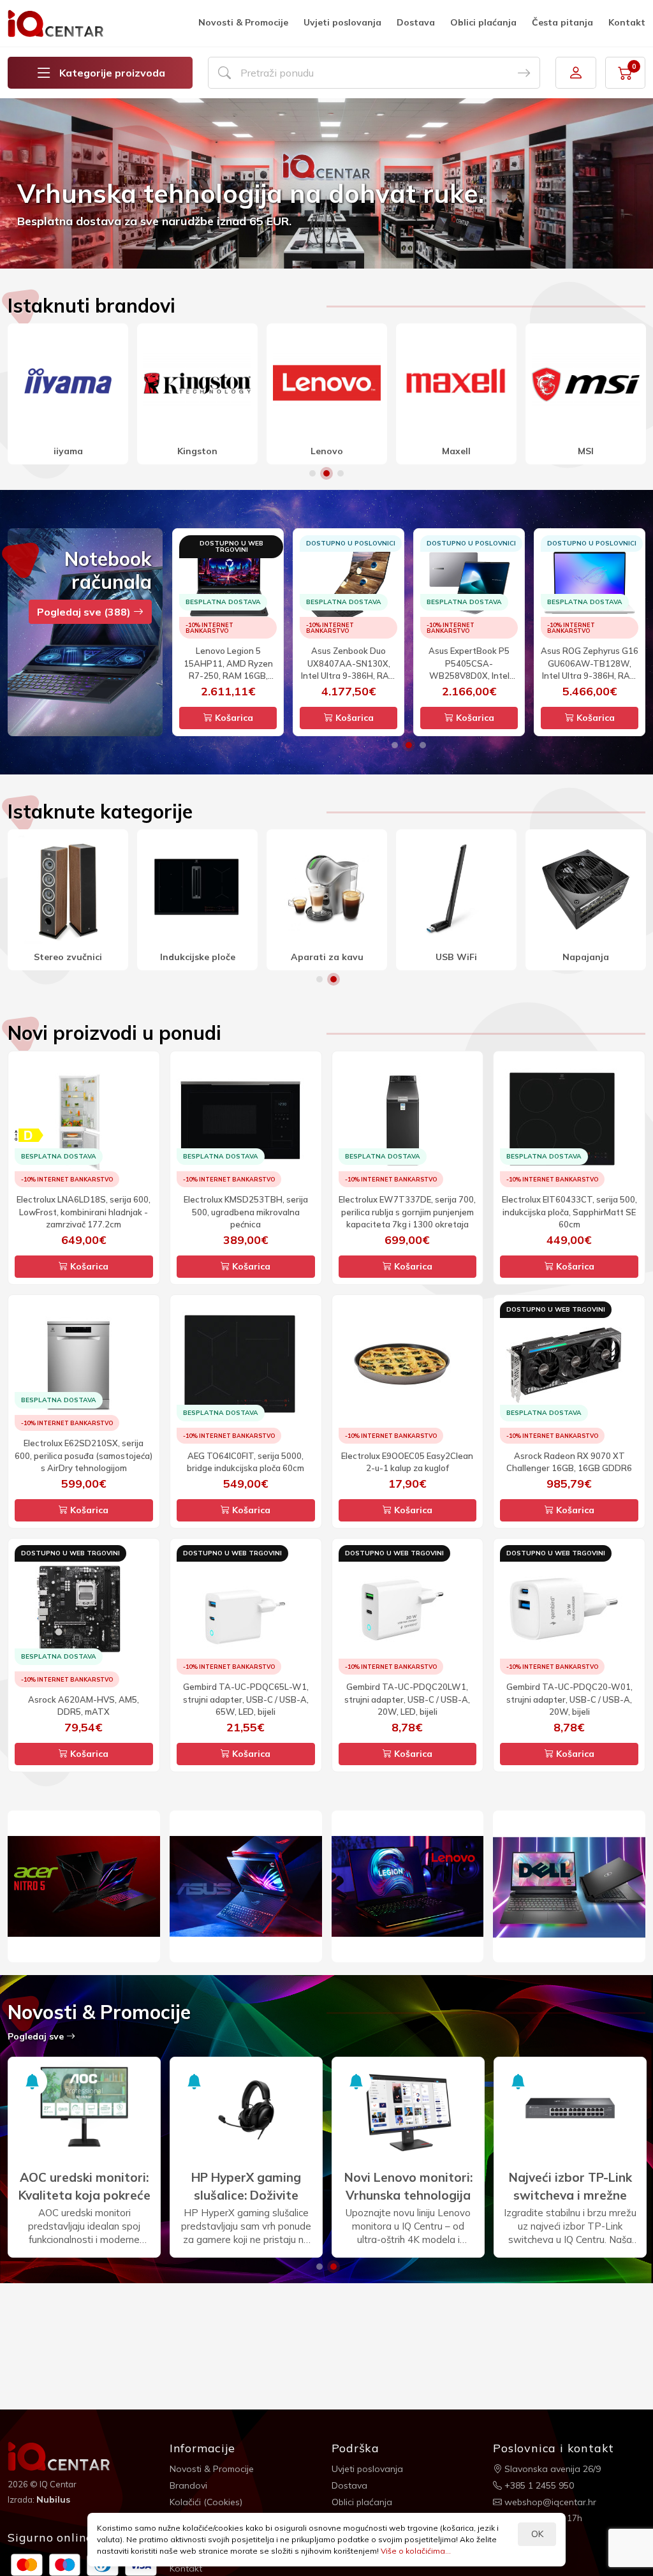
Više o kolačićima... (416, 2551)
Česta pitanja (562, 22)
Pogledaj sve (37, 2036)
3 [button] (341, 473)
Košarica (233, 718)
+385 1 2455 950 (538, 2485)
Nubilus (53, 2499)
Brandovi (188, 2485)
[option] (326, 183)
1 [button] (312, 473)
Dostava (416, 22)
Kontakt (627, 22)
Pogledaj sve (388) (85, 612)
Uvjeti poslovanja (342, 22)
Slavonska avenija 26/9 (551, 2469)
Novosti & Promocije (243, 22)
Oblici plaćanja (483, 22)
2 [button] (326, 473)
